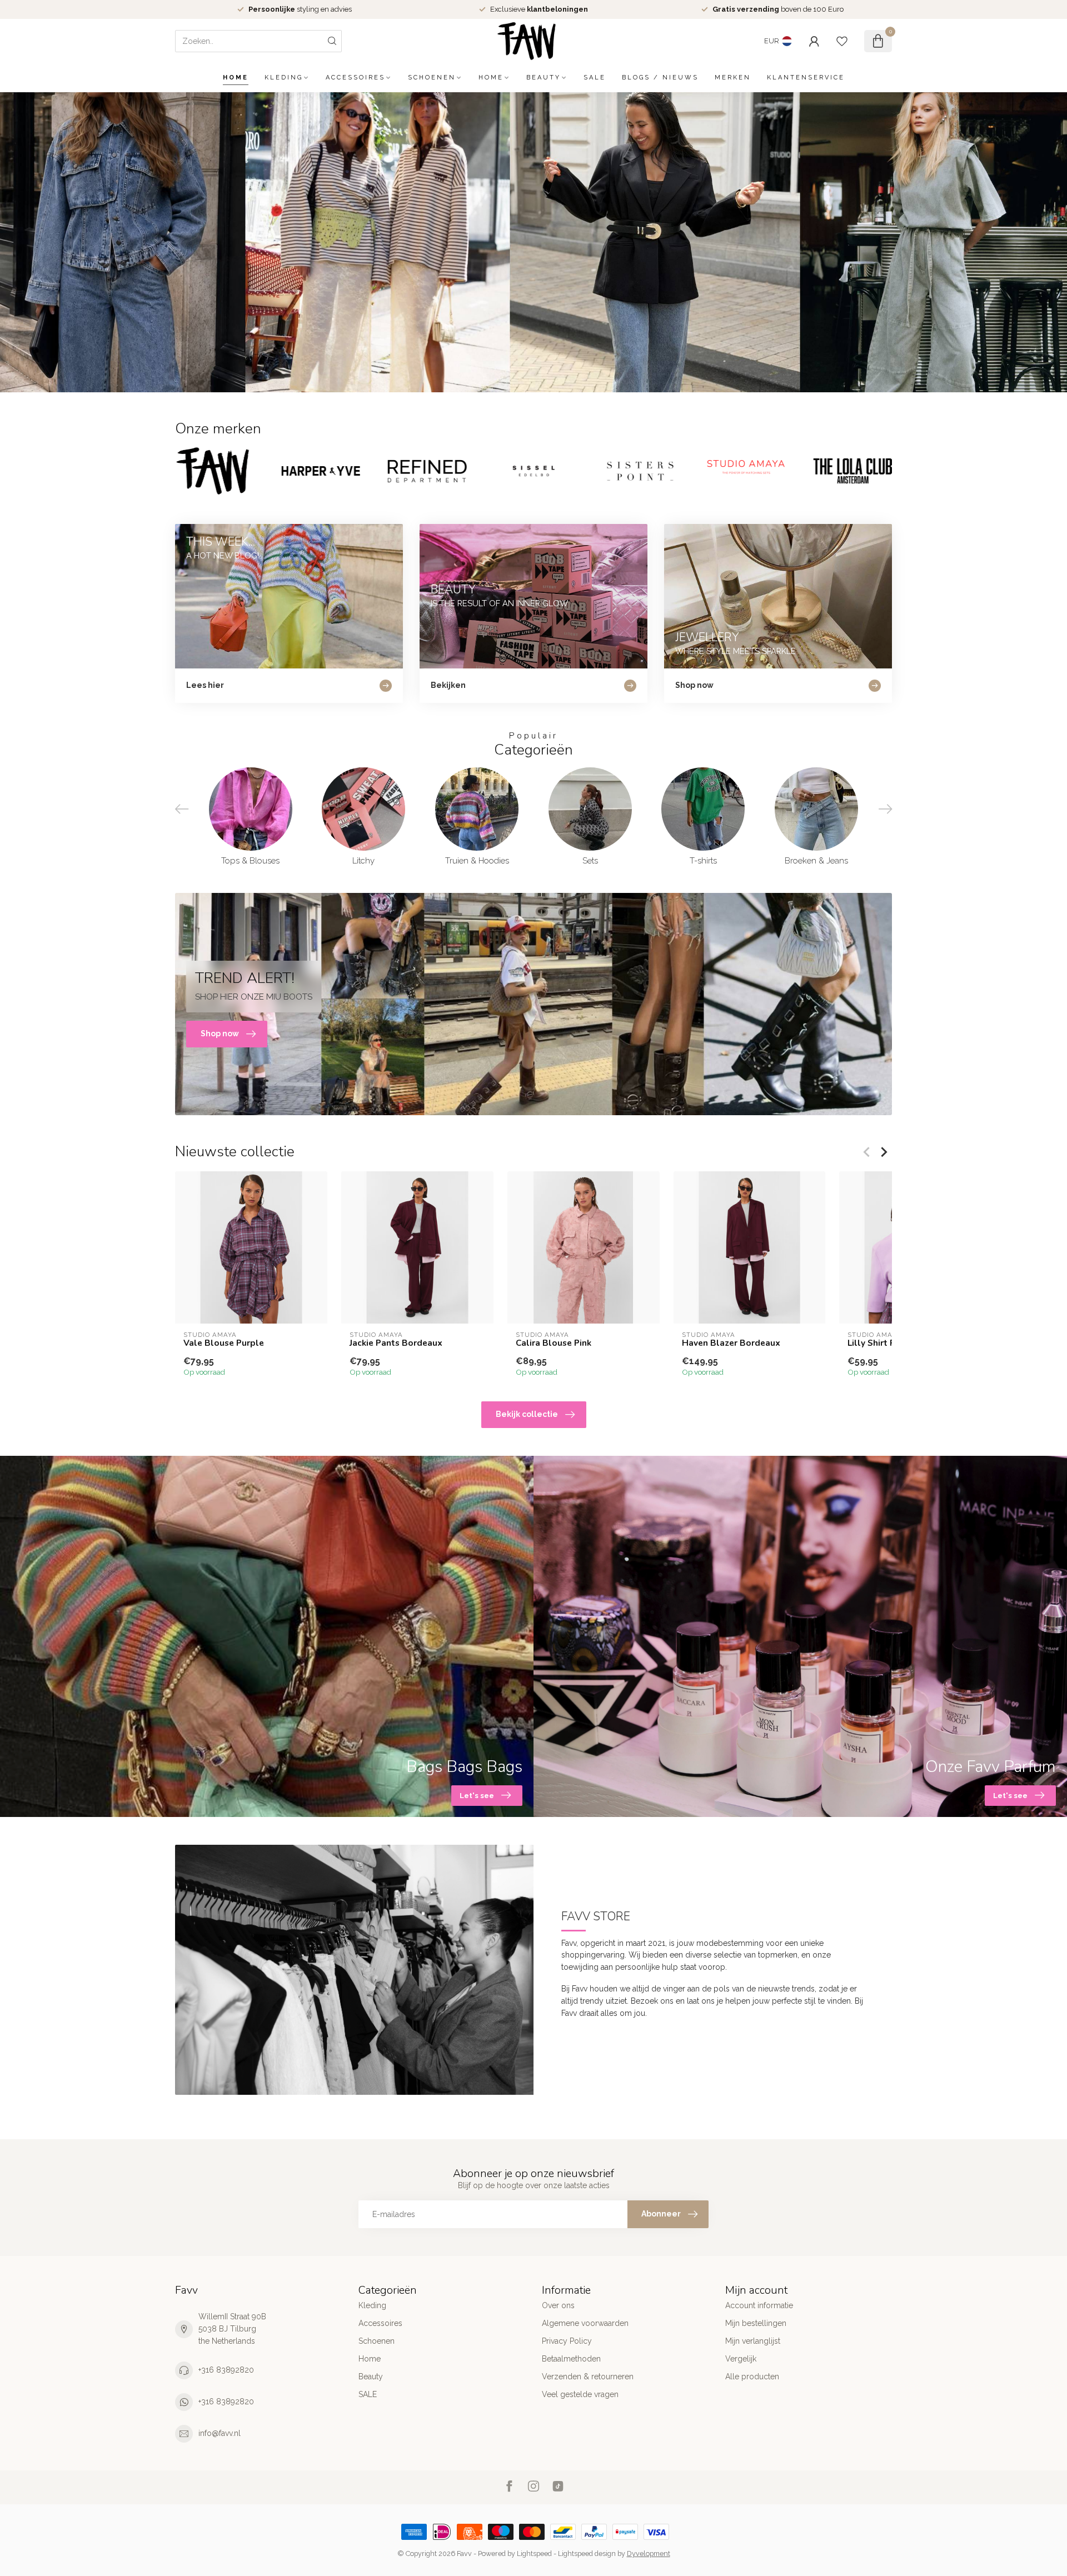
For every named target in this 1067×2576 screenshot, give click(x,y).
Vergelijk (741, 2359)
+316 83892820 (226, 2370)
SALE (595, 78)
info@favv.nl (220, 2433)
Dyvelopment (649, 2553)
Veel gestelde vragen (580, 2394)
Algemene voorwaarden (585, 2323)
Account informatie (759, 2305)
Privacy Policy (567, 2341)
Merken (733, 78)
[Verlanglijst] (842, 41)
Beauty (544, 78)
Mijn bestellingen (756, 2323)
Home (236, 78)
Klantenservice (806, 78)
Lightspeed (534, 2553)
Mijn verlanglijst (753, 2341)
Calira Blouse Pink (554, 1343)
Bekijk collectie (527, 1414)
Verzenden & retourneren (588, 2377)
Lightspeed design (587, 2553)
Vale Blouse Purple (224, 1343)
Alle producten (752, 2377)
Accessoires (355, 78)
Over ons (558, 2305)
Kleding (284, 78)
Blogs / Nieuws (660, 78)
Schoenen (432, 78)
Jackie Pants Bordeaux (396, 1343)
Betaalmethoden (571, 2359)
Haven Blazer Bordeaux (731, 1343)
